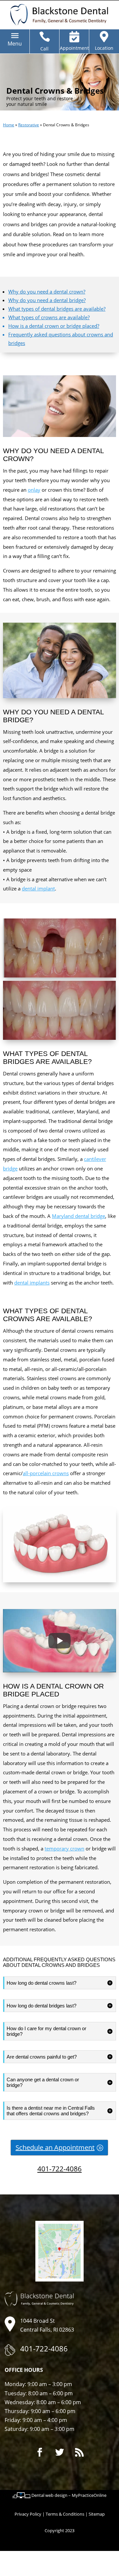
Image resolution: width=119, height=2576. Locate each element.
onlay (34, 490)
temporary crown (64, 1848)
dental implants (32, 1283)
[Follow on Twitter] (59, 2452)
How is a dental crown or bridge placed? (54, 326)
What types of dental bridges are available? (57, 309)
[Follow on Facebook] (40, 2452)
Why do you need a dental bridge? (47, 300)
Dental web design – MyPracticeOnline (69, 2495)
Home (9, 125)
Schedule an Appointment (55, 2147)
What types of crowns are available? (49, 317)
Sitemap (97, 2514)
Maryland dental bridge (79, 1216)
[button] (15, 44)
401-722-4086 (59, 2169)
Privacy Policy (28, 2514)
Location (104, 48)
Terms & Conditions (65, 2514)
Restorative (29, 125)
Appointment (74, 48)
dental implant (38, 888)
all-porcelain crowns (46, 1473)
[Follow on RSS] (79, 2452)
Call (44, 49)
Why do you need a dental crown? (47, 292)
